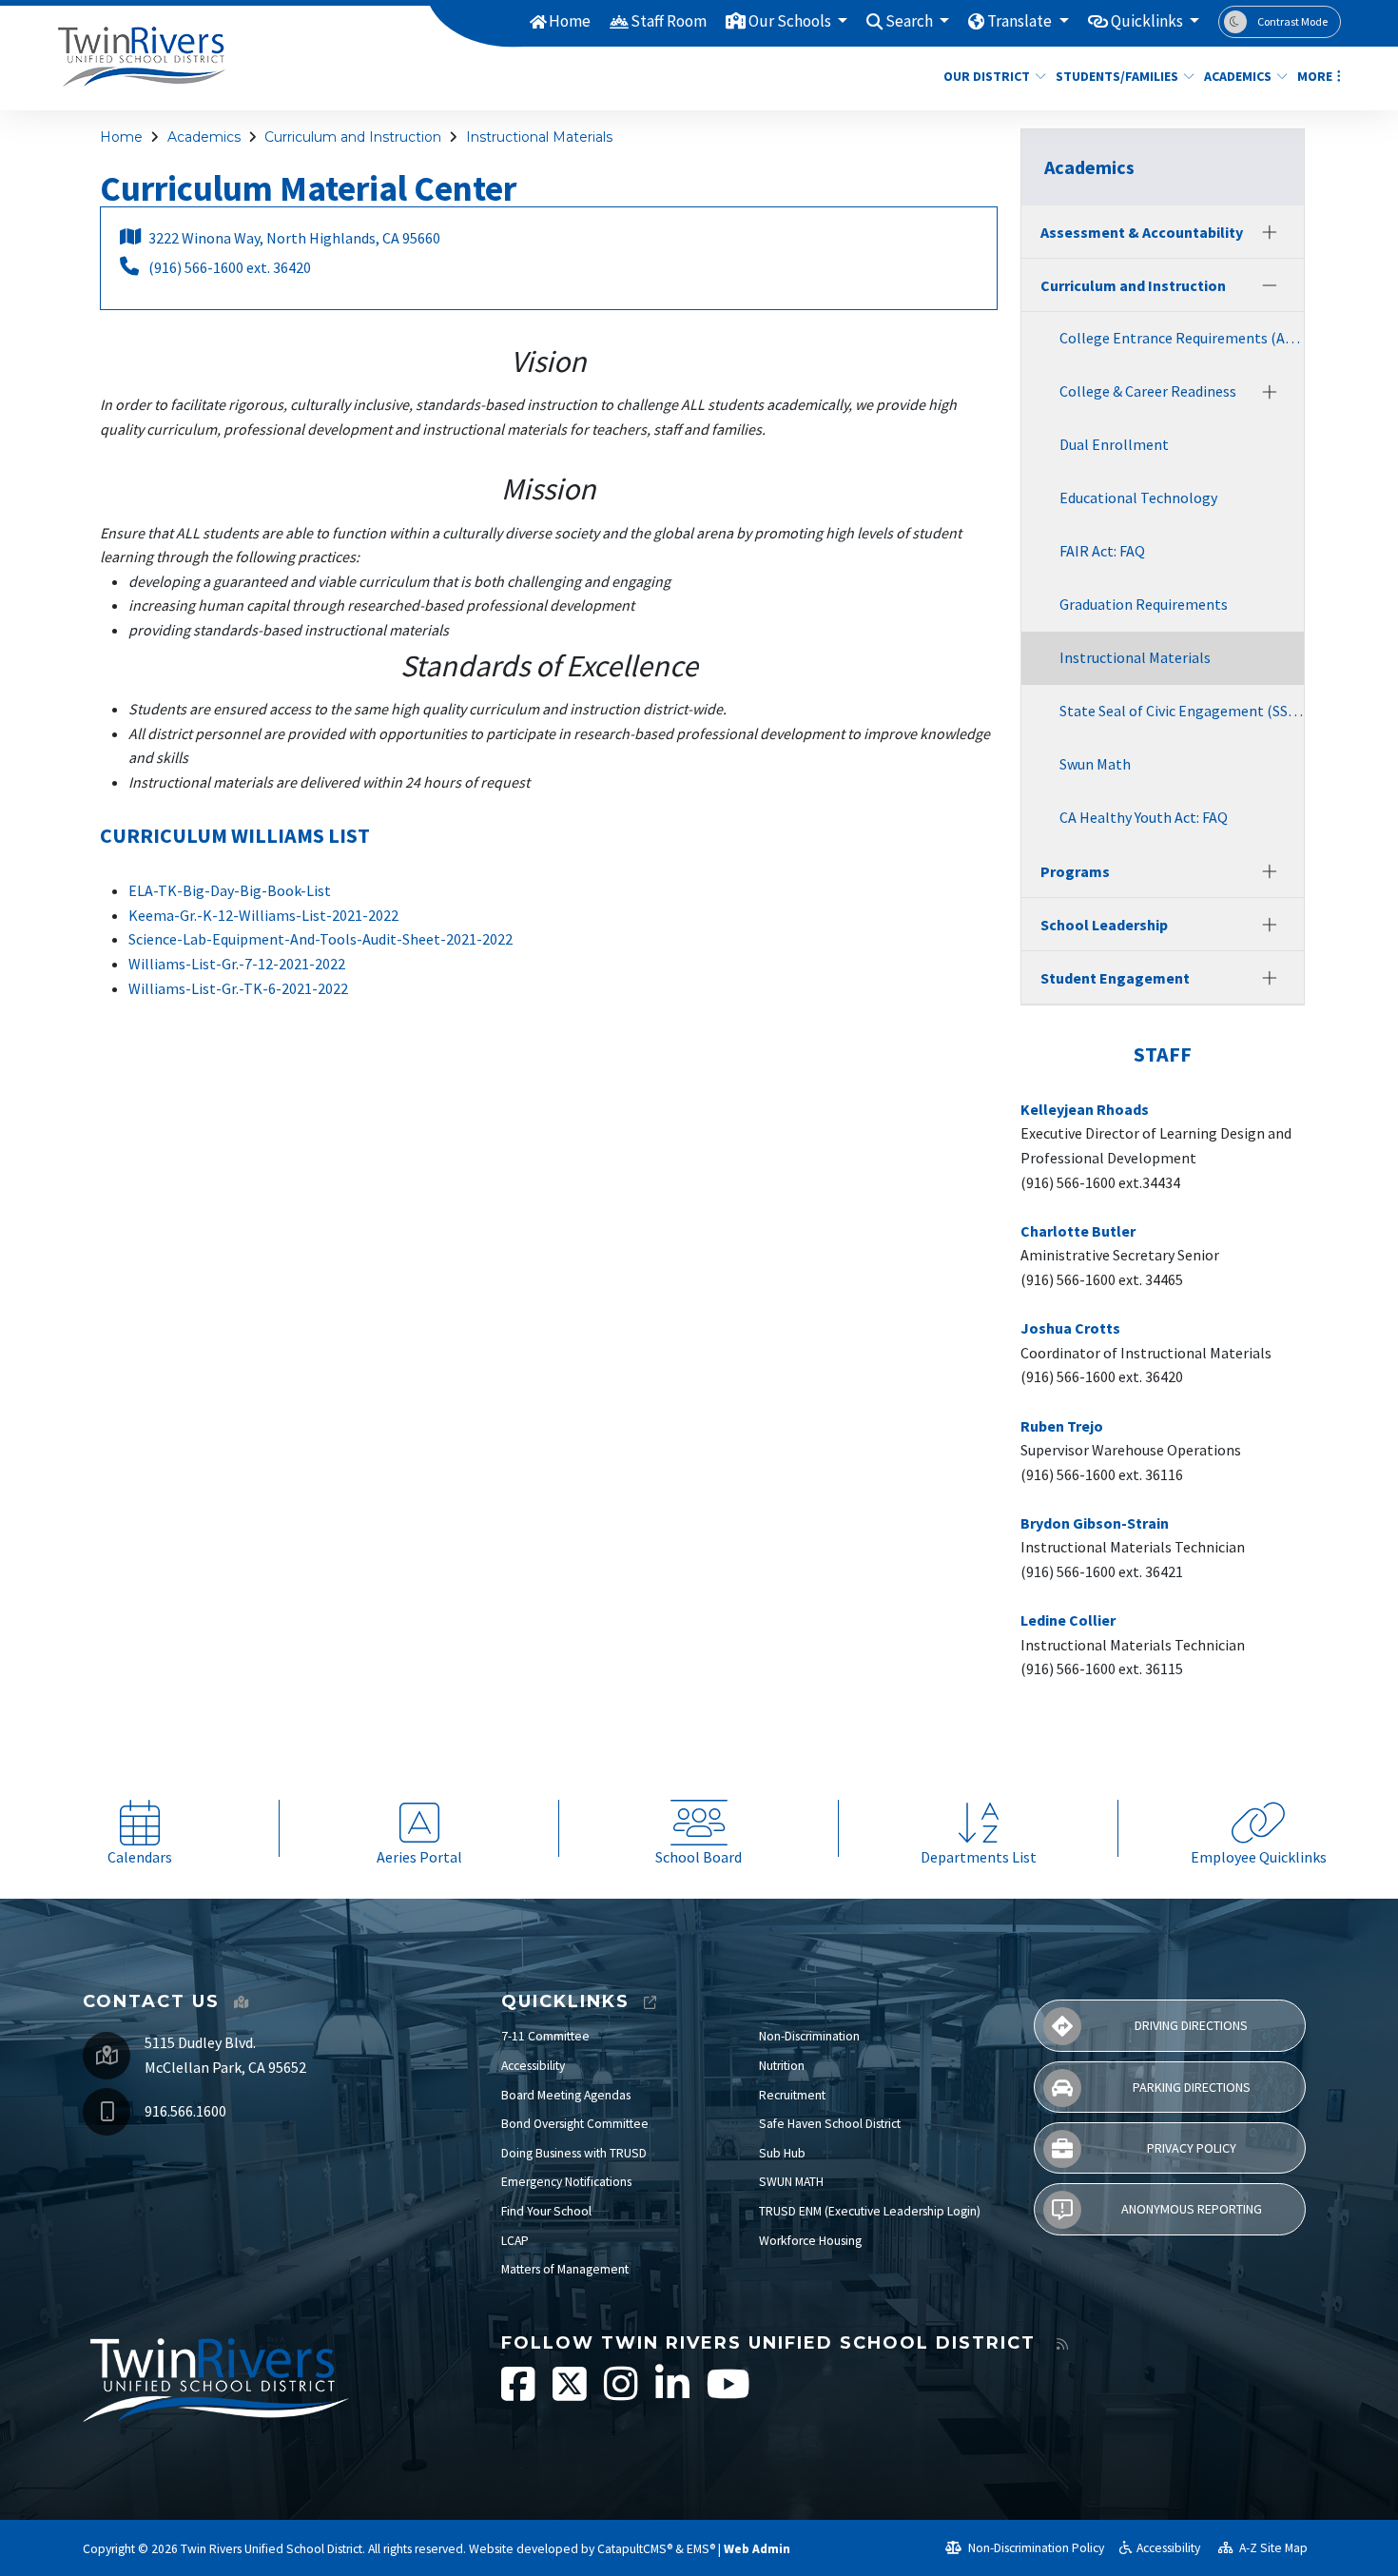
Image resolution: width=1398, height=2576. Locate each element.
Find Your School (546, 2211)
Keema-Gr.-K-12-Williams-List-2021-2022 (263, 915)
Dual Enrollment (1114, 444)
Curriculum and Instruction (353, 137)
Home (570, 21)
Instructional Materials (539, 137)
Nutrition (782, 2066)
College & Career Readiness (1148, 391)
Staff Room (669, 21)
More (1315, 76)
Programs (1075, 871)
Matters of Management (565, 2269)
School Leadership (1104, 925)
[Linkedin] (674, 2394)
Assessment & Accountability (1142, 232)
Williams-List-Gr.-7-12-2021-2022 (237, 964)
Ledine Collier (1068, 1620)
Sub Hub (782, 2153)
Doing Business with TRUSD (574, 2153)
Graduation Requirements (1144, 604)
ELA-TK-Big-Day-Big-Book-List (230, 890)
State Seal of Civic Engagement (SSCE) (1182, 711)
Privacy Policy (1192, 2148)
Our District (987, 76)
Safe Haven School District (830, 2124)
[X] (571, 2394)
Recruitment (792, 2095)
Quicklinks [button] (1148, 21)
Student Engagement (1115, 978)
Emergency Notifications (566, 2182)
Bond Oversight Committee (575, 2124)
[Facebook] (520, 2394)
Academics (1238, 76)
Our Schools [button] (791, 21)
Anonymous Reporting (1192, 2209)
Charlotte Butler (1078, 1231)
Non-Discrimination (809, 2036)
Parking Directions (1192, 2087)
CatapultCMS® (635, 2549)
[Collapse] (1270, 285)
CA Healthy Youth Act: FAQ (1144, 817)
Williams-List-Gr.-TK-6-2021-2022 (238, 988)
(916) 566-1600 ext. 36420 (230, 267)
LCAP (515, 2241)
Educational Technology (1138, 498)
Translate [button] (1021, 21)
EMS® (701, 2549)
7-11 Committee (545, 2036)
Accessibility (533, 2066)
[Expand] (1270, 232)
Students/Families (1117, 76)
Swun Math (1095, 764)
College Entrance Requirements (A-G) (1182, 338)
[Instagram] (622, 2394)
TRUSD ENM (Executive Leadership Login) (870, 2211)
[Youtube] (728, 2394)
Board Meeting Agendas (566, 2095)
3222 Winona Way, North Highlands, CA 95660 (294, 238)
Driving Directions (1191, 2025)
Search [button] (911, 21)
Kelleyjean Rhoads (1085, 1109)
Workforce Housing (810, 2241)
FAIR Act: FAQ (1102, 551)
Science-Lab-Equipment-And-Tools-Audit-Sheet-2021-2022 (320, 939)
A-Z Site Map (1272, 2548)
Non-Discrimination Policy (1035, 2548)
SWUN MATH (791, 2182)
